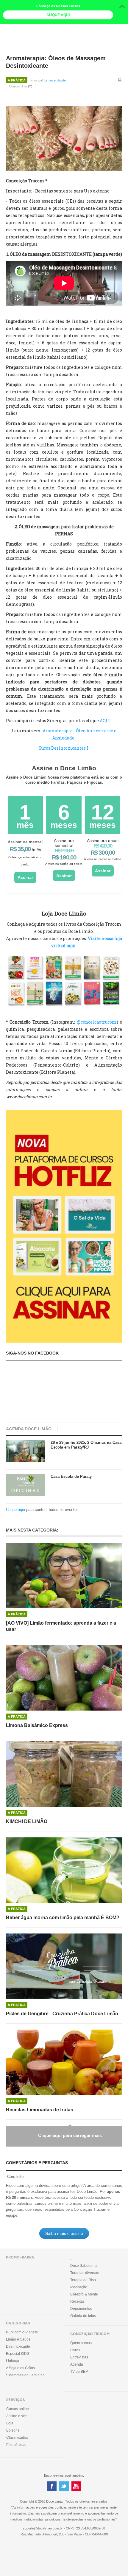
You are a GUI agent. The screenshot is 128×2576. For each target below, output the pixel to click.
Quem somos (81, 2343)
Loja (10, 2423)
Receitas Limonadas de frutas (40, 2110)
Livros (75, 2350)
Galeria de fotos (83, 2316)
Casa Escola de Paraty (71, 1476)
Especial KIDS (18, 2354)
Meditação (79, 2287)
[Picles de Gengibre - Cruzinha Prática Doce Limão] (64, 1966)
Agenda (77, 2364)
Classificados (17, 2438)
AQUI (105, 721)
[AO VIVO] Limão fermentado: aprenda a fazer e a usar (61, 1626)
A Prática (17, 80)
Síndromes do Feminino (25, 2375)
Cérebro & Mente (84, 2294)
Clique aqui (15, 1510)
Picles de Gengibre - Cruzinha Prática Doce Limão (62, 2014)
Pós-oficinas (16, 2445)
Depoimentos (81, 2309)
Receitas (77, 2301)
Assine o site (17, 2416)
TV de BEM (79, 2372)
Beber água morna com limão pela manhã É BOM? (63, 1918)
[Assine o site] (64, 1226)
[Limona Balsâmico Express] (64, 1678)
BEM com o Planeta (22, 2332)
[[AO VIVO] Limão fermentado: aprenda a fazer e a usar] (64, 1576)
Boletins (13, 2430)
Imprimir (120, 84)
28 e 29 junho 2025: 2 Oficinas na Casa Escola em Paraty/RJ (86, 1445)
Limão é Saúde (55, 80)
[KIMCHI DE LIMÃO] (64, 1774)
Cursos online (18, 2409)
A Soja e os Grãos (20, 2368)
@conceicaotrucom (97, 1022)
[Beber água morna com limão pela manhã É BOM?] (64, 1870)
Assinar (25, 877)
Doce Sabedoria (83, 2266)
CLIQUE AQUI (58, 15)
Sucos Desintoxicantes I (64, 748)
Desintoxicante (18, 2347)
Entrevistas (79, 2357)
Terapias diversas (85, 2273)
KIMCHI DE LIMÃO (27, 1821)
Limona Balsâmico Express (37, 1725)
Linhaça (13, 2361)
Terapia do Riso (83, 2280)
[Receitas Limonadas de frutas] (64, 2062)
